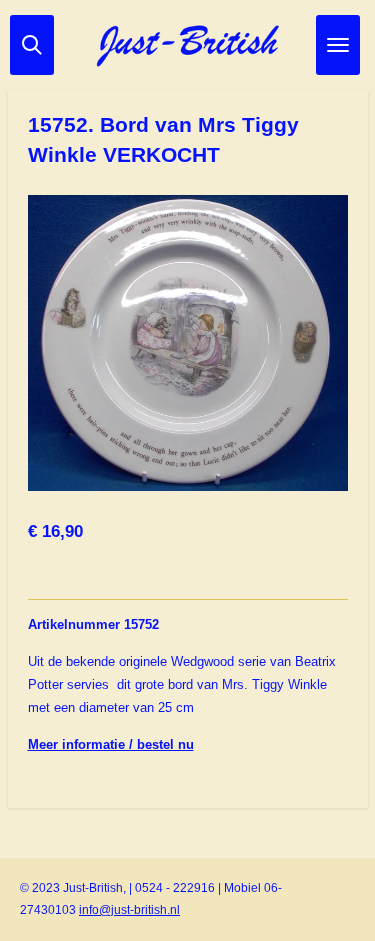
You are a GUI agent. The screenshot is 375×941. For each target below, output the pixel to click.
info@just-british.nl (129, 910)
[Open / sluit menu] (338, 45)
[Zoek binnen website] (32, 45)
